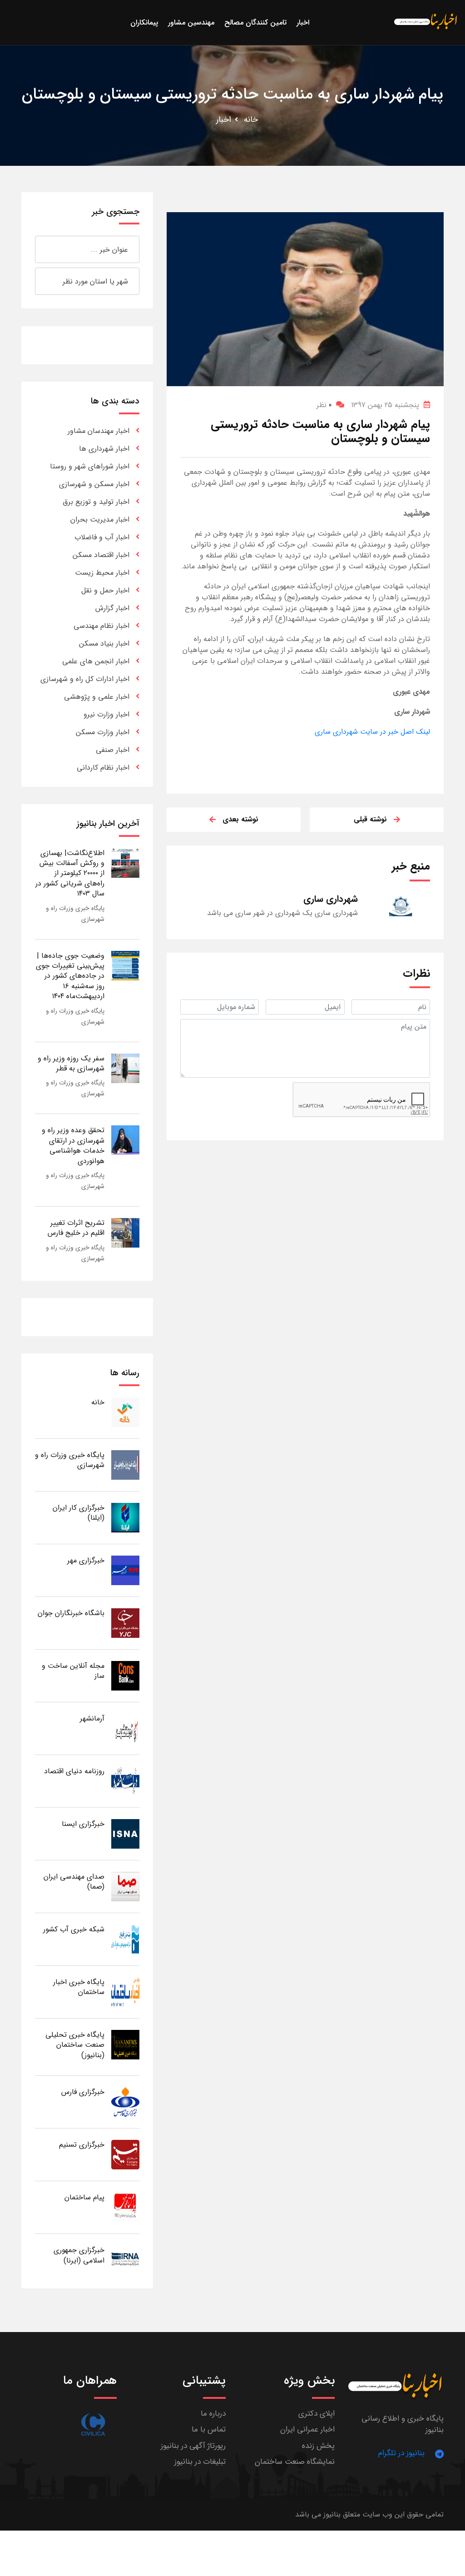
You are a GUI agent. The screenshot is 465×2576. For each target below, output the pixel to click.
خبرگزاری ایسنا (83, 1824)
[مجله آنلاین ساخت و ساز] (125, 1675)
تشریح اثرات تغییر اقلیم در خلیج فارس (76, 1228)
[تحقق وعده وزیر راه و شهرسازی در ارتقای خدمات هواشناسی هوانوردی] (125, 1140)
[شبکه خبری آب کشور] (125, 1939)
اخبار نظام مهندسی (101, 626)
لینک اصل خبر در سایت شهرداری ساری (372, 732)
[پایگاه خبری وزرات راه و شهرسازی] (125, 1465)
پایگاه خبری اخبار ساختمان (79, 1987)
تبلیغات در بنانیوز (200, 2462)
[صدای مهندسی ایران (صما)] (125, 1886)
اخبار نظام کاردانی (103, 768)
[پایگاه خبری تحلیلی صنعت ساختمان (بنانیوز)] (125, 2044)
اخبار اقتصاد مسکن (101, 555)
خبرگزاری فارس (83, 2092)
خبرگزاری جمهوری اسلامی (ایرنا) (79, 2255)
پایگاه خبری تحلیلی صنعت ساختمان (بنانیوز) (75, 2045)
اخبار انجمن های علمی (96, 661)
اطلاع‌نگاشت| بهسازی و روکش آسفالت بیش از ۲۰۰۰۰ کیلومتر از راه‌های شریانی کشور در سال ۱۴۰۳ (70, 873)
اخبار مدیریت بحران (100, 520)
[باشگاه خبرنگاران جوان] (125, 1623)
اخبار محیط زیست (102, 573)
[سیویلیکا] (93, 2424)
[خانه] (125, 1412)
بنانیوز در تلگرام (401, 2453)
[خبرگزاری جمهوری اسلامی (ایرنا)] (125, 2260)
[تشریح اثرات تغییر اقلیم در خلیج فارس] (125, 1232)
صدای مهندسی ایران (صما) (74, 1882)
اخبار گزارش (112, 608)
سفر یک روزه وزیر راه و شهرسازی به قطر (71, 1063)
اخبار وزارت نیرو (106, 714)
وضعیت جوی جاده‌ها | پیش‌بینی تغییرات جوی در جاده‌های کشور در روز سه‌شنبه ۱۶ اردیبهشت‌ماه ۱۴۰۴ (70, 976)
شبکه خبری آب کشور (74, 1929)
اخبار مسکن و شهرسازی (94, 484)
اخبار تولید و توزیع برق (96, 502)
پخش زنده (318, 2446)
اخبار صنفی (113, 750)
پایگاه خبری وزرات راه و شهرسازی (70, 1460)
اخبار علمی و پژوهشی (97, 697)
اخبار (224, 119)
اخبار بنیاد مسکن (104, 644)
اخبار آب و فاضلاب (102, 537)
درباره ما (213, 2414)
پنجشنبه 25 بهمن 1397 (385, 405)
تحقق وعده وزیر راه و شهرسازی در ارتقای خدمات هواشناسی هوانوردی (73, 1145)
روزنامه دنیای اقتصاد (74, 1771)
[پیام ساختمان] (125, 2207)
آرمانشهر (92, 1718)
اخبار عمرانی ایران (307, 2429)
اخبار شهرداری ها (104, 449)
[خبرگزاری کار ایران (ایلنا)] (125, 1517)
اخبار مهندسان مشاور (99, 431)
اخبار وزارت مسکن (103, 732)
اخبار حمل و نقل (105, 590)
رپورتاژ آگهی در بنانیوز (193, 2446)
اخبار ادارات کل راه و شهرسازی (85, 679)
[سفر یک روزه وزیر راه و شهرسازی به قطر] (125, 1068)
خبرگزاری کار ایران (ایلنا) (79, 1513)
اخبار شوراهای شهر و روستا (90, 466)
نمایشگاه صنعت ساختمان (295, 2462)
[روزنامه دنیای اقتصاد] (125, 1781)
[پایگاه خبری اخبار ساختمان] (125, 1992)
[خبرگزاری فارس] (125, 2101)
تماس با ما (209, 2429)
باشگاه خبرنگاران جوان (71, 1613)
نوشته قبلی (370, 819)
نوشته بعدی (240, 819)
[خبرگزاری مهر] (125, 1570)
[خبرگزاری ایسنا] (125, 1833)
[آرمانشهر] (125, 1728)
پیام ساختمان (84, 2197)
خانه (251, 119)
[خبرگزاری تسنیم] (125, 2154)
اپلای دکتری (317, 2414)
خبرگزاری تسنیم (82, 2145)
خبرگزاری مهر (86, 1560)
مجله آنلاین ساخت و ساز (73, 1671)
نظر (324, 405)
